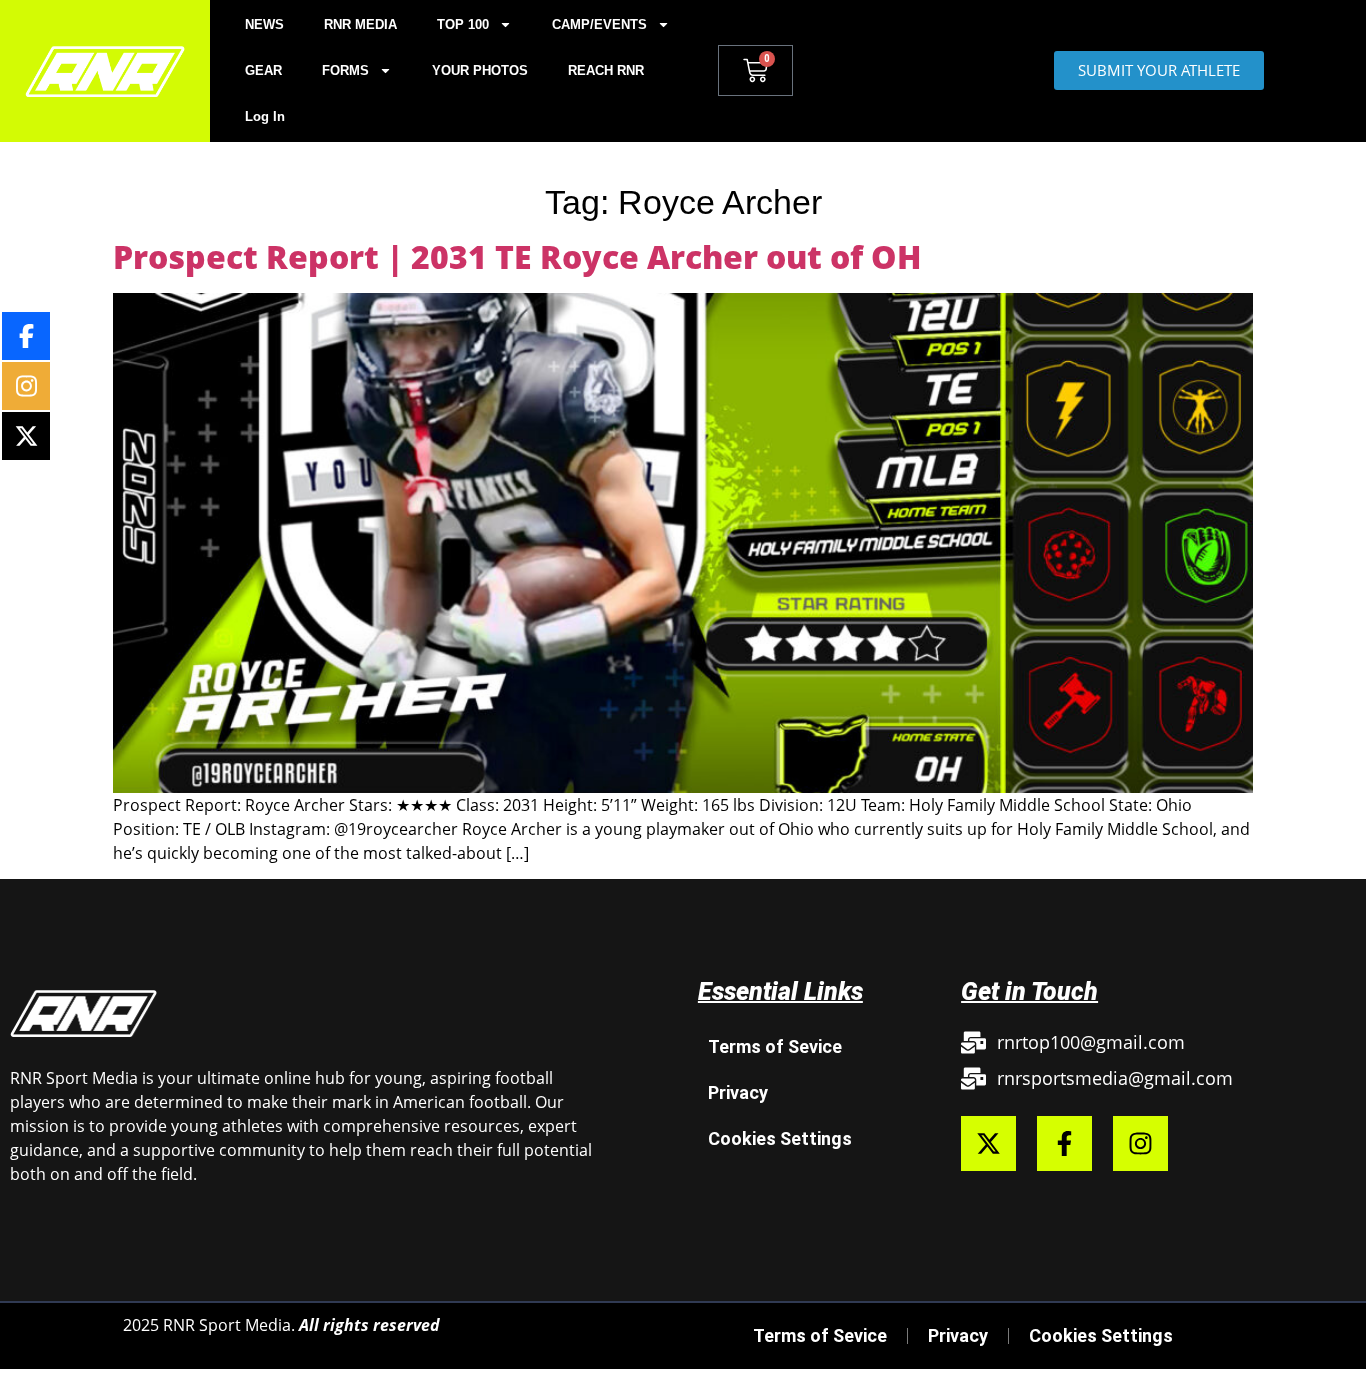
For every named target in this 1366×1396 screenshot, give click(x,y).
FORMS (345, 70)
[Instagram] (1140, 1143)
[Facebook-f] (1064, 1143)
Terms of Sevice (775, 1046)
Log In (265, 116)
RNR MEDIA (360, 24)
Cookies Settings (780, 1138)
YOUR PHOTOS (480, 70)
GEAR (263, 70)
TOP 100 (463, 24)
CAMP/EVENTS (599, 24)
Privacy (738, 1092)
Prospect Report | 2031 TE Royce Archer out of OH (517, 256)
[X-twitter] (988, 1143)
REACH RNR (606, 70)
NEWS (264, 24)
